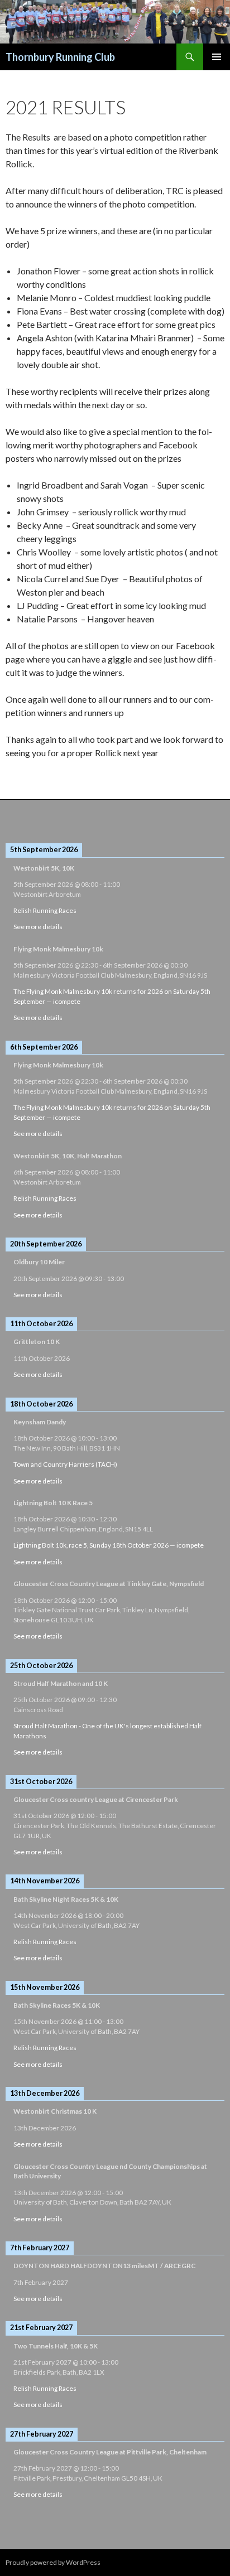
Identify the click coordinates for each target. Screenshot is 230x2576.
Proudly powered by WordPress (53, 2562)
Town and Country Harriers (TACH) (65, 1464)
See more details (38, 927)
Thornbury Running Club (60, 57)
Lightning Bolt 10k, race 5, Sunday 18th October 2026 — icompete (109, 1545)
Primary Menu (217, 57)
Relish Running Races (45, 910)
